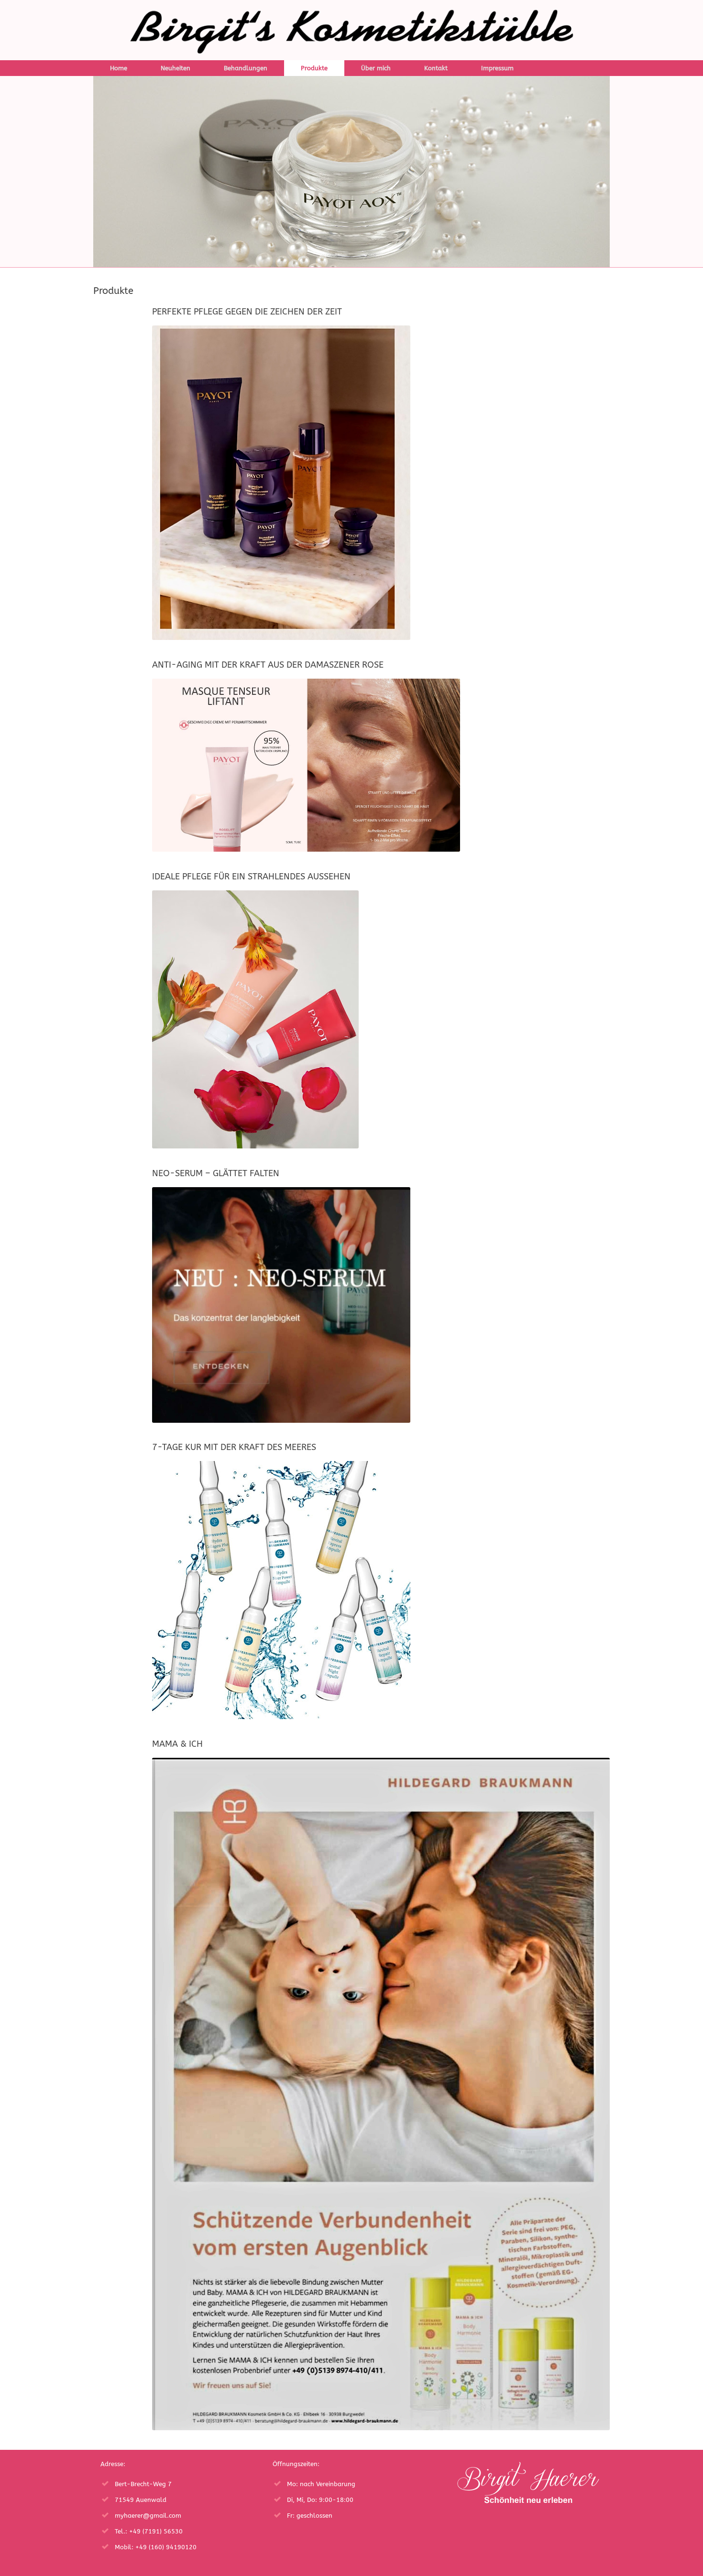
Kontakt (436, 68)
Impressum (497, 68)
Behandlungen (246, 68)
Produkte (314, 68)
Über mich (376, 68)
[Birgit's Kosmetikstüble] (351, 30)
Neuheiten (176, 68)
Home (119, 68)
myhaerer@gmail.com (148, 2516)
